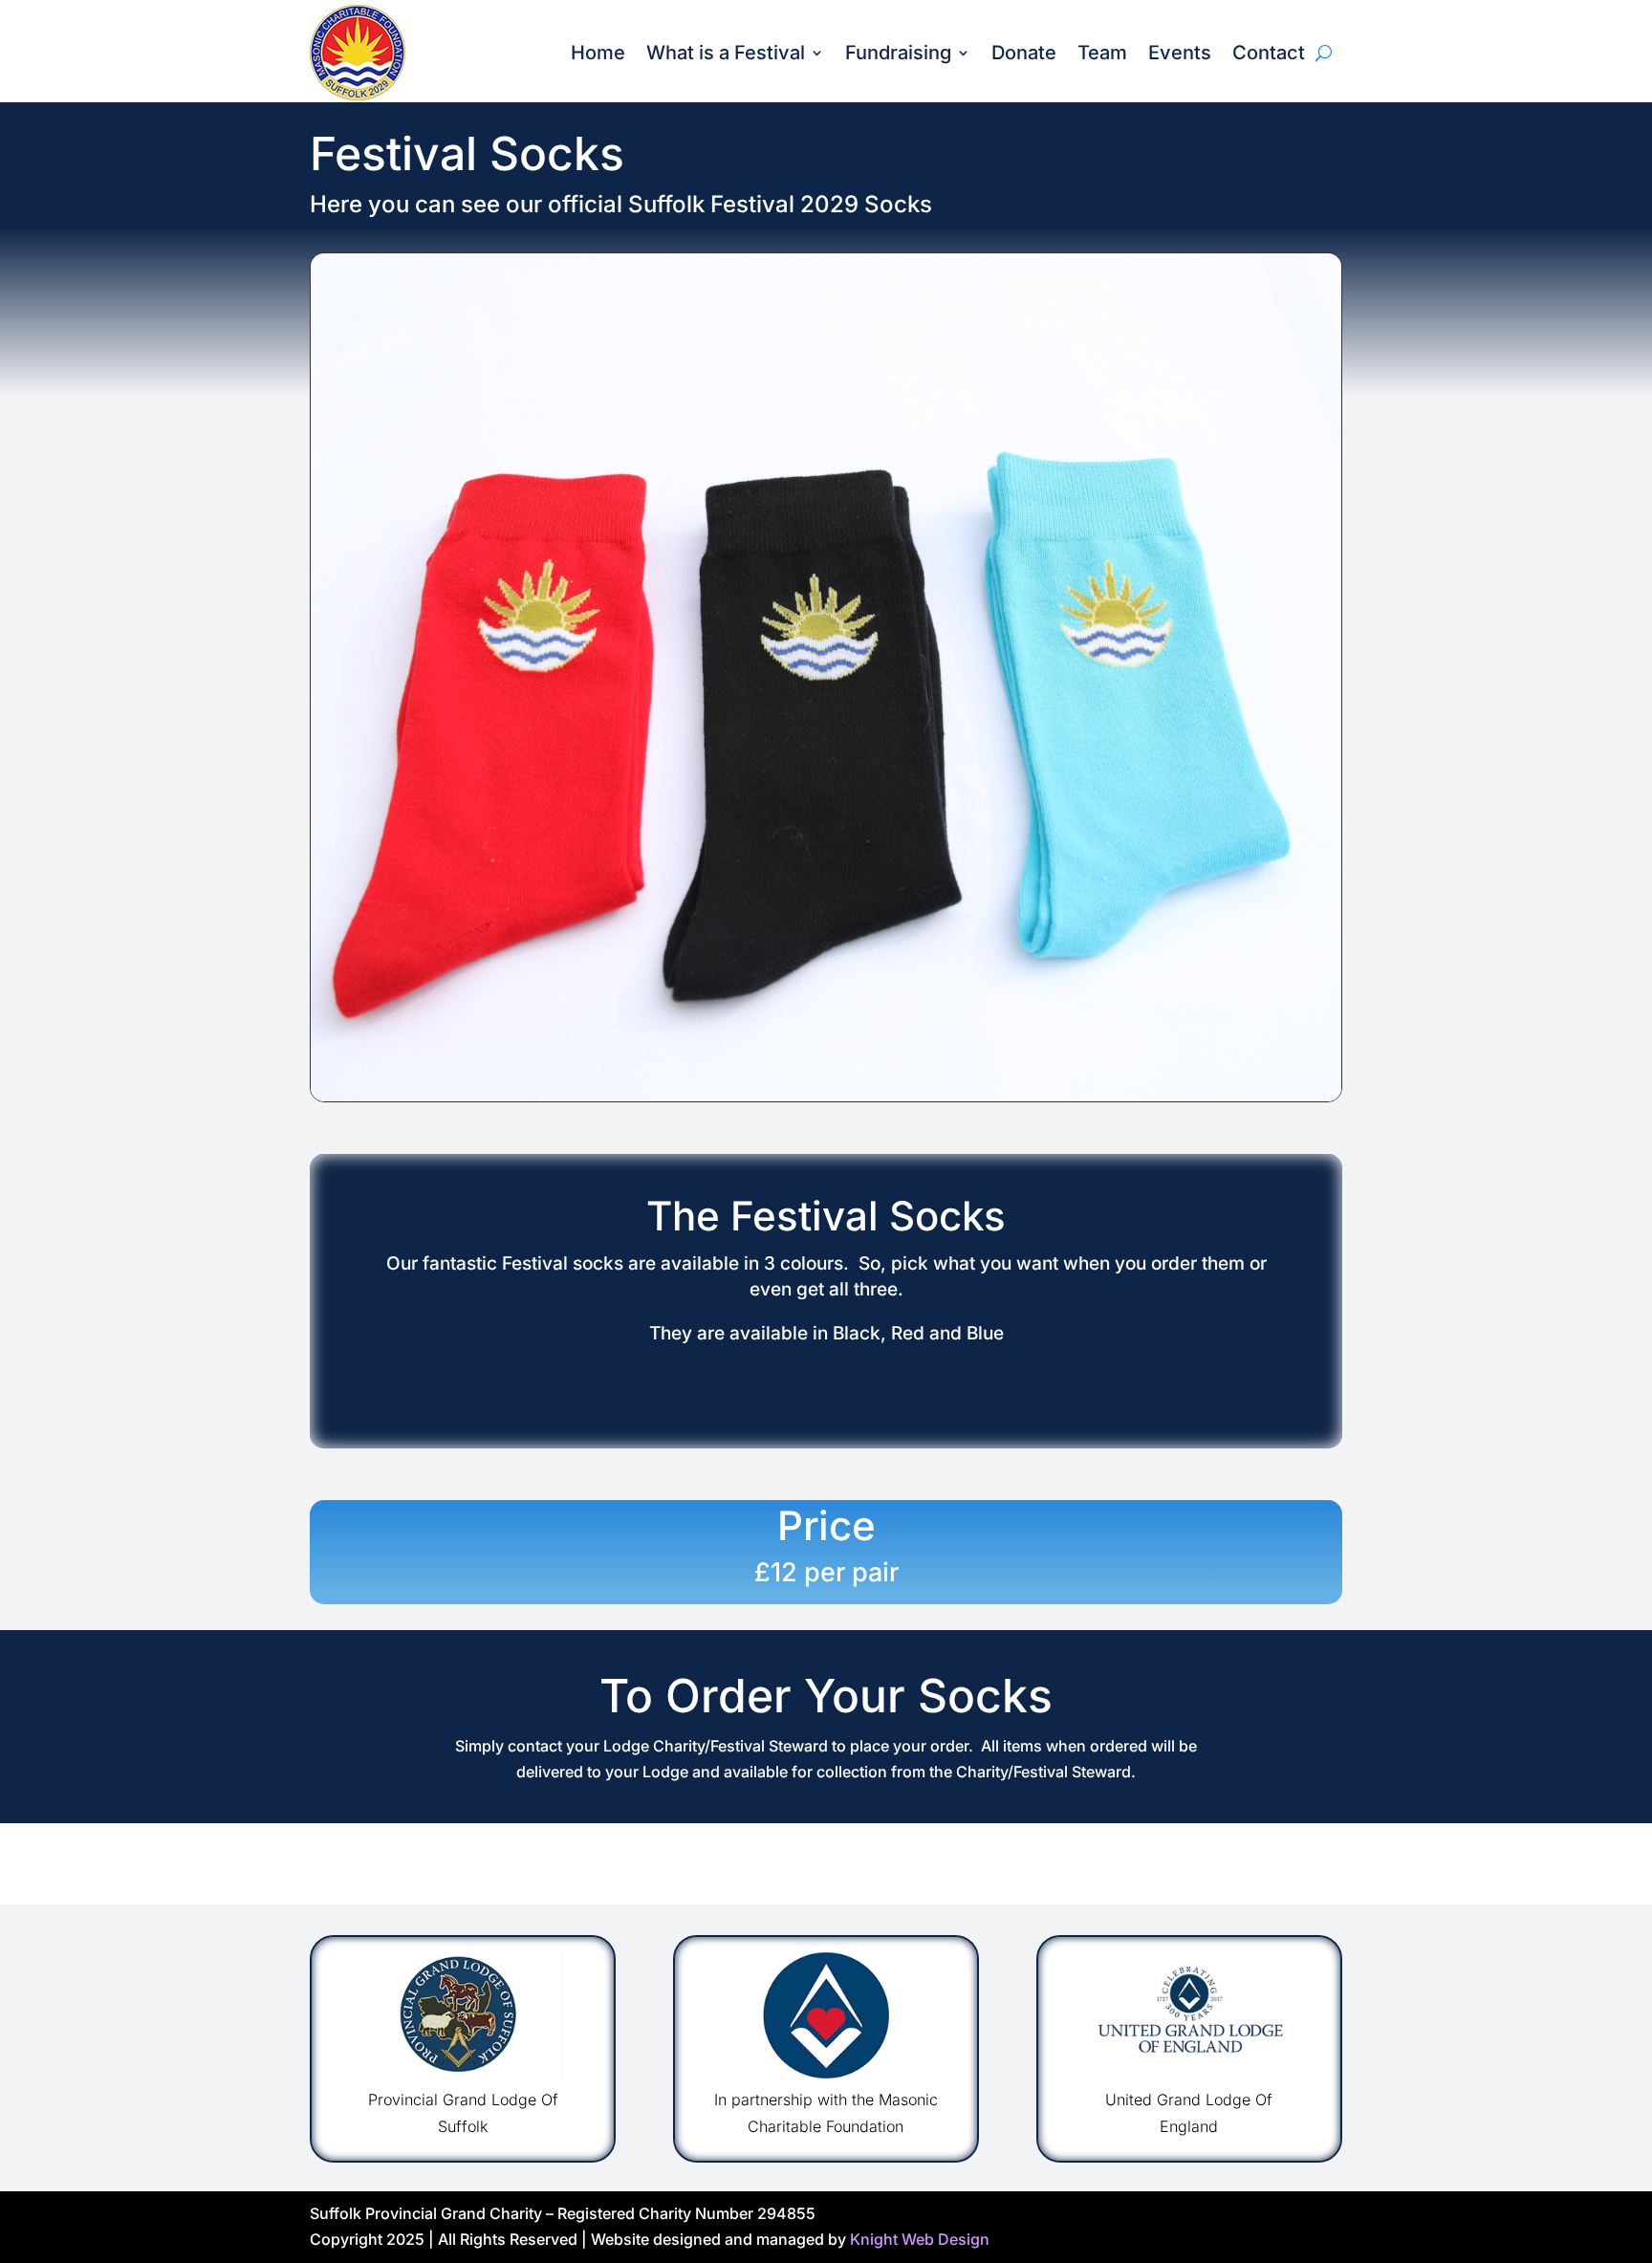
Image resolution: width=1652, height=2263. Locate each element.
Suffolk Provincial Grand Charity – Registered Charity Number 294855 (563, 2213)
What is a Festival (726, 53)
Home (598, 53)
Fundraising (898, 53)
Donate (1024, 53)
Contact (1269, 53)
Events (1180, 53)
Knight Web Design (920, 2239)
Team (1102, 53)
